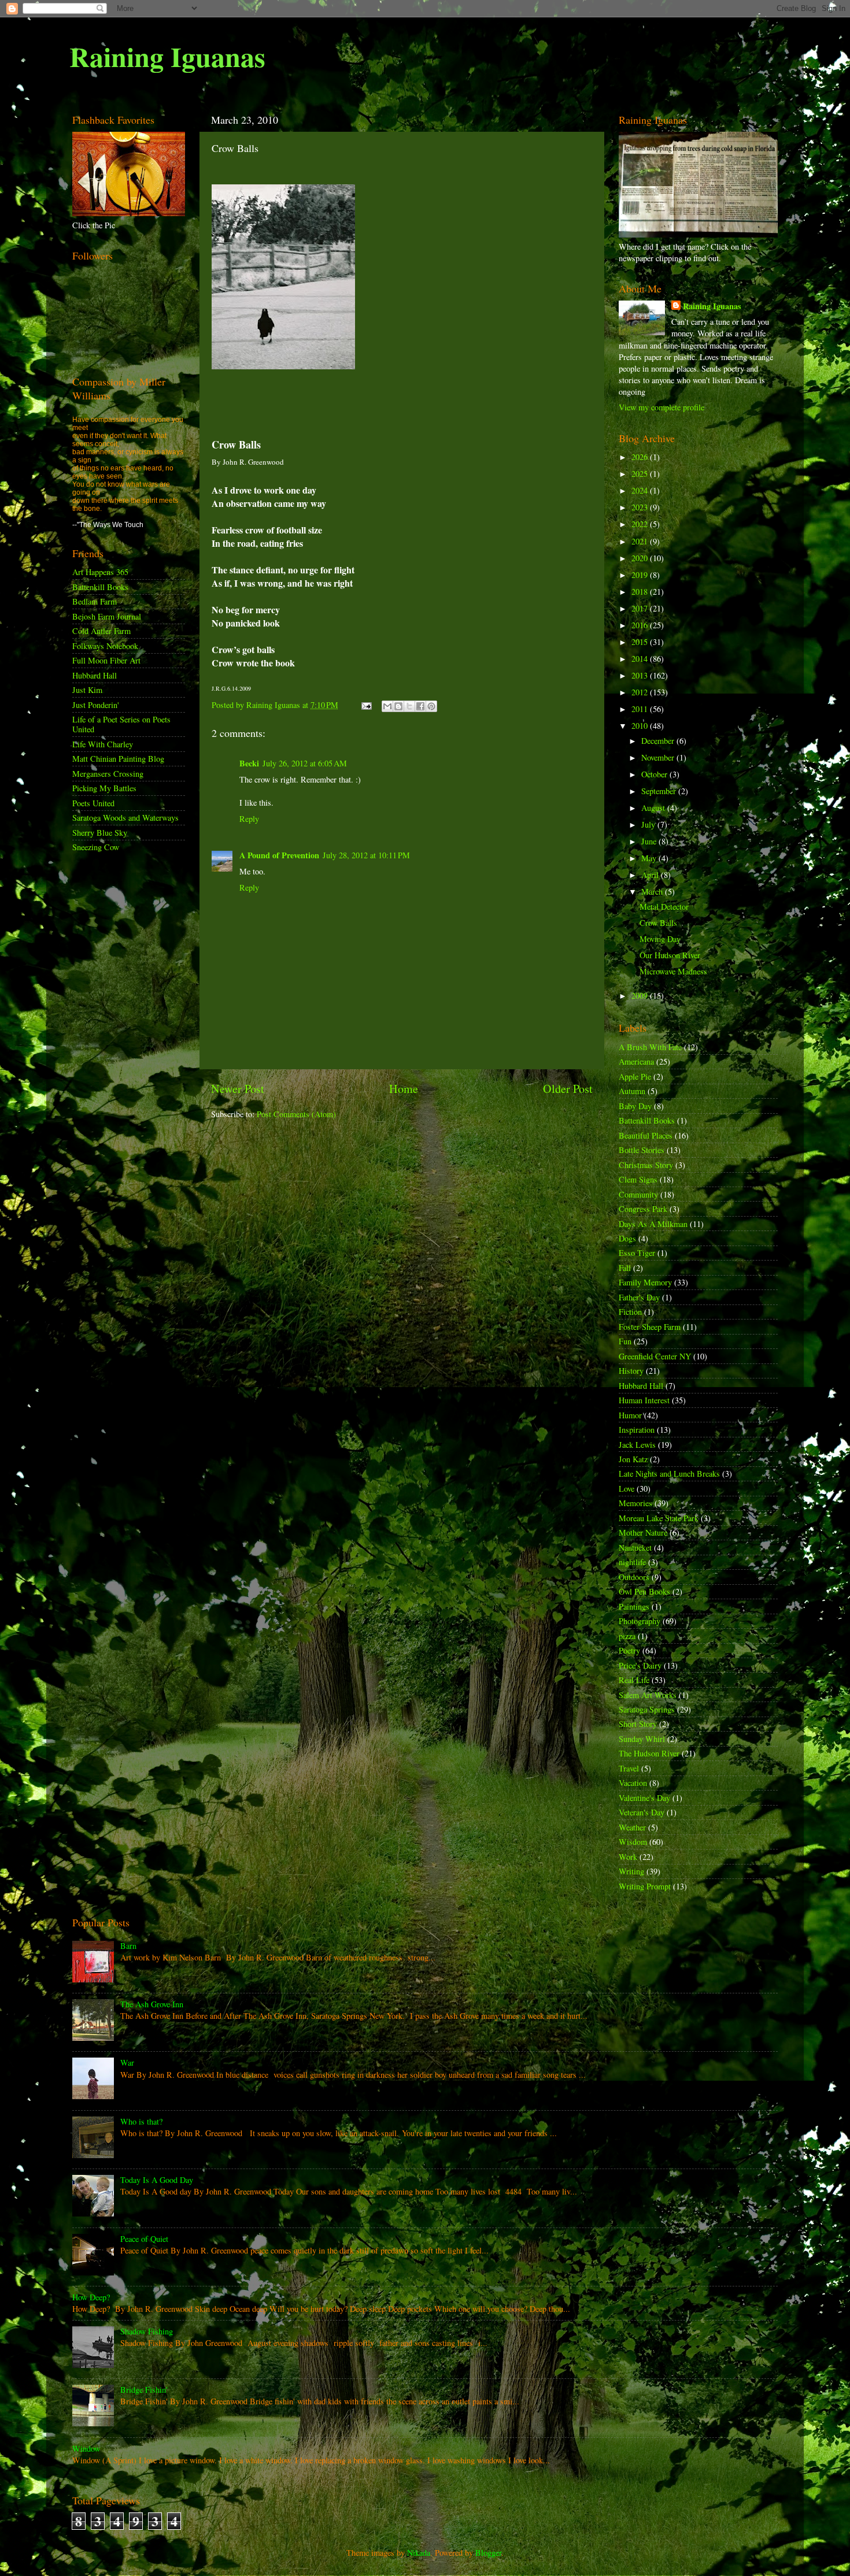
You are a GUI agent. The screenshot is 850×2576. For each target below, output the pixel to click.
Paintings (634, 1606)
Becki (249, 763)
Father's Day (639, 1297)
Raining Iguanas (167, 56)
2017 (641, 608)
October (655, 774)
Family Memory (645, 1282)
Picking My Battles (104, 788)
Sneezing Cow (96, 847)
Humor (630, 1415)
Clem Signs (638, 1179)
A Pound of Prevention (279, 855)
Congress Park (643, 1209)
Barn (128, 1946)
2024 (641, 490)
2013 (641, 675)
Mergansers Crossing (108, 774)
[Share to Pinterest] (431, 706)
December (659, 741)
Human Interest (644, 1400)
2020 (641, 558)
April (651, 875)
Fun (625, 1341)
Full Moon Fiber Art (106, 660)
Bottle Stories (642, 1150)
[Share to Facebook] (420, 706)
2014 (641, 659)
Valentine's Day (644, 1798)
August (654, 808)
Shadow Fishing (147, 2331)
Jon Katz (633, 1459)
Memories (635, 1503)
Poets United (93, 803)
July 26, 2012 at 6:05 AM (305, 763)
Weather (632, 1827)
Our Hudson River (670, 955)
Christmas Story (646, 1165)
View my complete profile (661, 407)
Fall (625, 1268)
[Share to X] (409, 706)
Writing (631, 1871)
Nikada (419, 2553)
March (653, 892)
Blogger (488, 2553)
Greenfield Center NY (655, 1356)
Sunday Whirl (642, 1739)
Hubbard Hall (95, 675)
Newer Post (238, 1089)
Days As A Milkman (653, 1224)
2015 (641, 642)
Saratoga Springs (647, 1709)
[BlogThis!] (398, 706)
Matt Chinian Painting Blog (118, 759)
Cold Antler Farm (101, 631)
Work (628, 1857)
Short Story (638, 1724)
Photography (640, 1621)
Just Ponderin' (96, 705)
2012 (641, 692)
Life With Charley (103, 744)
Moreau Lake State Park (659, 1518)
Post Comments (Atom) (296, 1114)
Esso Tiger (637, 1253)
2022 (641, 524)
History (631, 1371)
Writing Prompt (645, 1886)
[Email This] (387, 706)
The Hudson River (649, 1753)
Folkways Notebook (105, 646)
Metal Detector (664, 907)
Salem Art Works (648, 1695)
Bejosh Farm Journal (107, 616)
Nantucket (635, 1548)
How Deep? (91, 2297)
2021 (641, 541)
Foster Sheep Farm (650, 1327)
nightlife (632, 1562)
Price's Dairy (640, 1665)
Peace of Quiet (144, 2239)
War (127, 2062)
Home (404, 1089)
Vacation (633, 1783)
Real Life (634, 1680)
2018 (641, 592)
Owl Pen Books (644, 1591)
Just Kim (87, 690)
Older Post (568, 1089)
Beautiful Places (646, 1135)
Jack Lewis (637, 1445)
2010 (641, 726)
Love (627, 1489)
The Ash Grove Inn (152, 2004)
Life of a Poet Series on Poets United (121, 724)
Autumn (632, 1091)
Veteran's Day (642, 1812)
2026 (641, 457)
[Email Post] (366, 705)
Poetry (629, 1650)
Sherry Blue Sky (100, 833)
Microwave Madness (673, 971)
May (650, 858)
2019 (641, 575)
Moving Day (660, 939)
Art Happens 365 (100, 572)
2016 (641, 625)
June (650, 841)
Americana (636, 1061)
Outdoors (634, 1577)
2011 (641, 709)
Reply (249, 819)
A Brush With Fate (650, 1047)
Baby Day (635, 1106)
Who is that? (141, 2121)
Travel (629, 1768)
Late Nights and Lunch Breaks (669, 1474)
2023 (641, 507)
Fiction (630, 1312)
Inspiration (637, 1430)
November (659, 757)
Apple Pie (635, 1076)
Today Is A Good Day (157, 2180)
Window (86, 2449)
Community (638, 1194)
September (660, 791)
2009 (641, 996)
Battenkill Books (100, 587)
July (649, 824)
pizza (627, 1636)
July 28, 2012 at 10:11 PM (366, 855)
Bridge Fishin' (144, 2390)
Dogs (627, 1238)
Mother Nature (643, 1532)
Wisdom (633, 1842)
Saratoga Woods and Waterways (125, 818)
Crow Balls (658, 923)
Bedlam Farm (95, 601)
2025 (641, 474)
